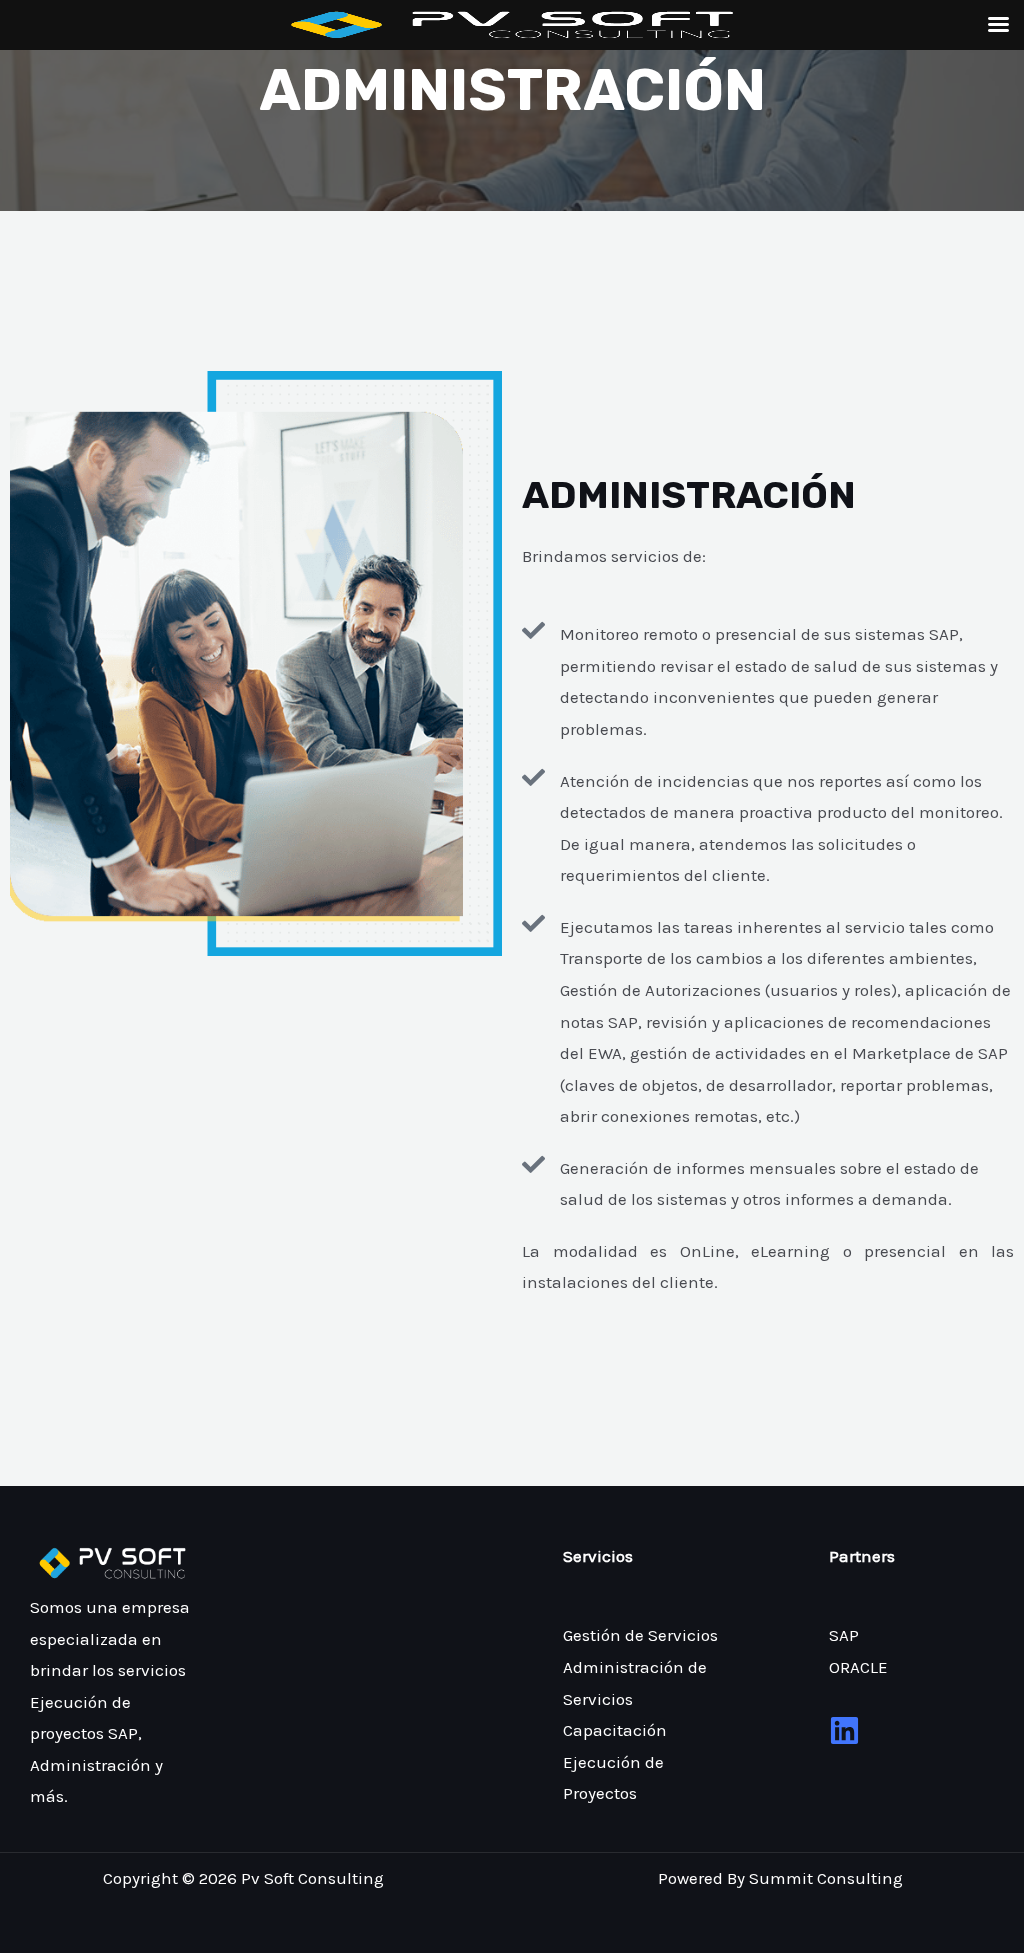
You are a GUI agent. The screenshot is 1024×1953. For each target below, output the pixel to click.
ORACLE (858, 1667)
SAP (844, 1635)
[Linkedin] (844, 1730)
